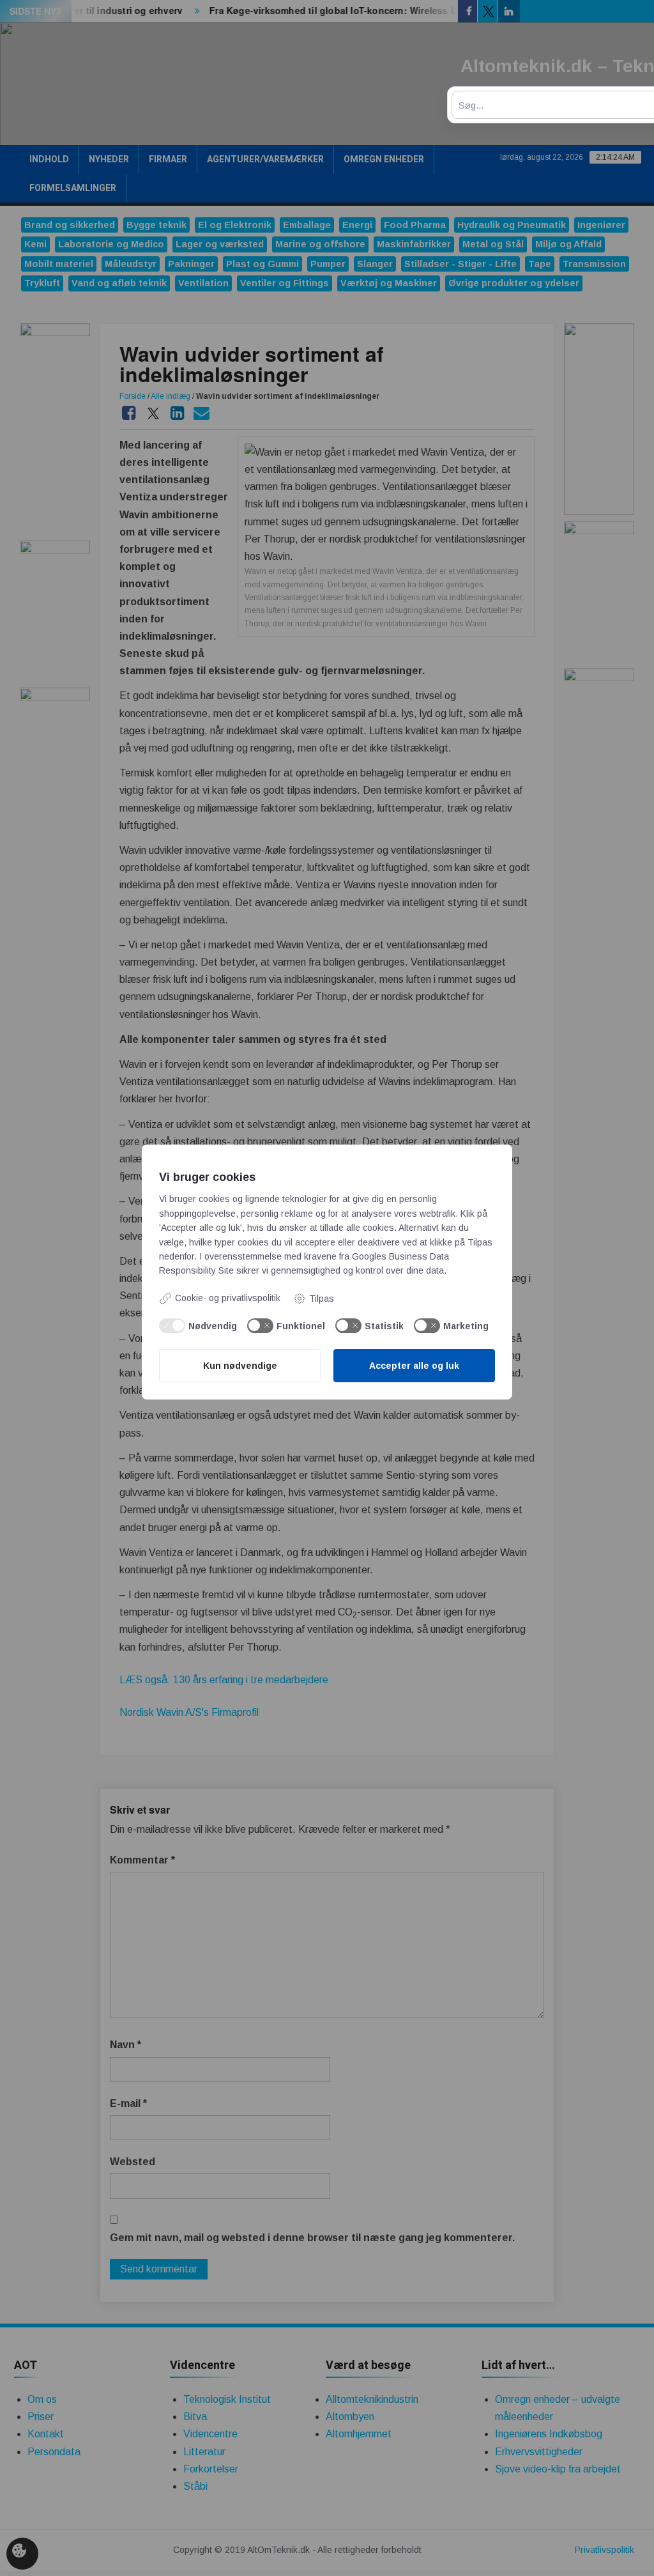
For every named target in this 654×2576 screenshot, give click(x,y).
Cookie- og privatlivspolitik (228, 1298)
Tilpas (322, 1299)
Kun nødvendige (240, 1366)
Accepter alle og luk (414, 1366)
